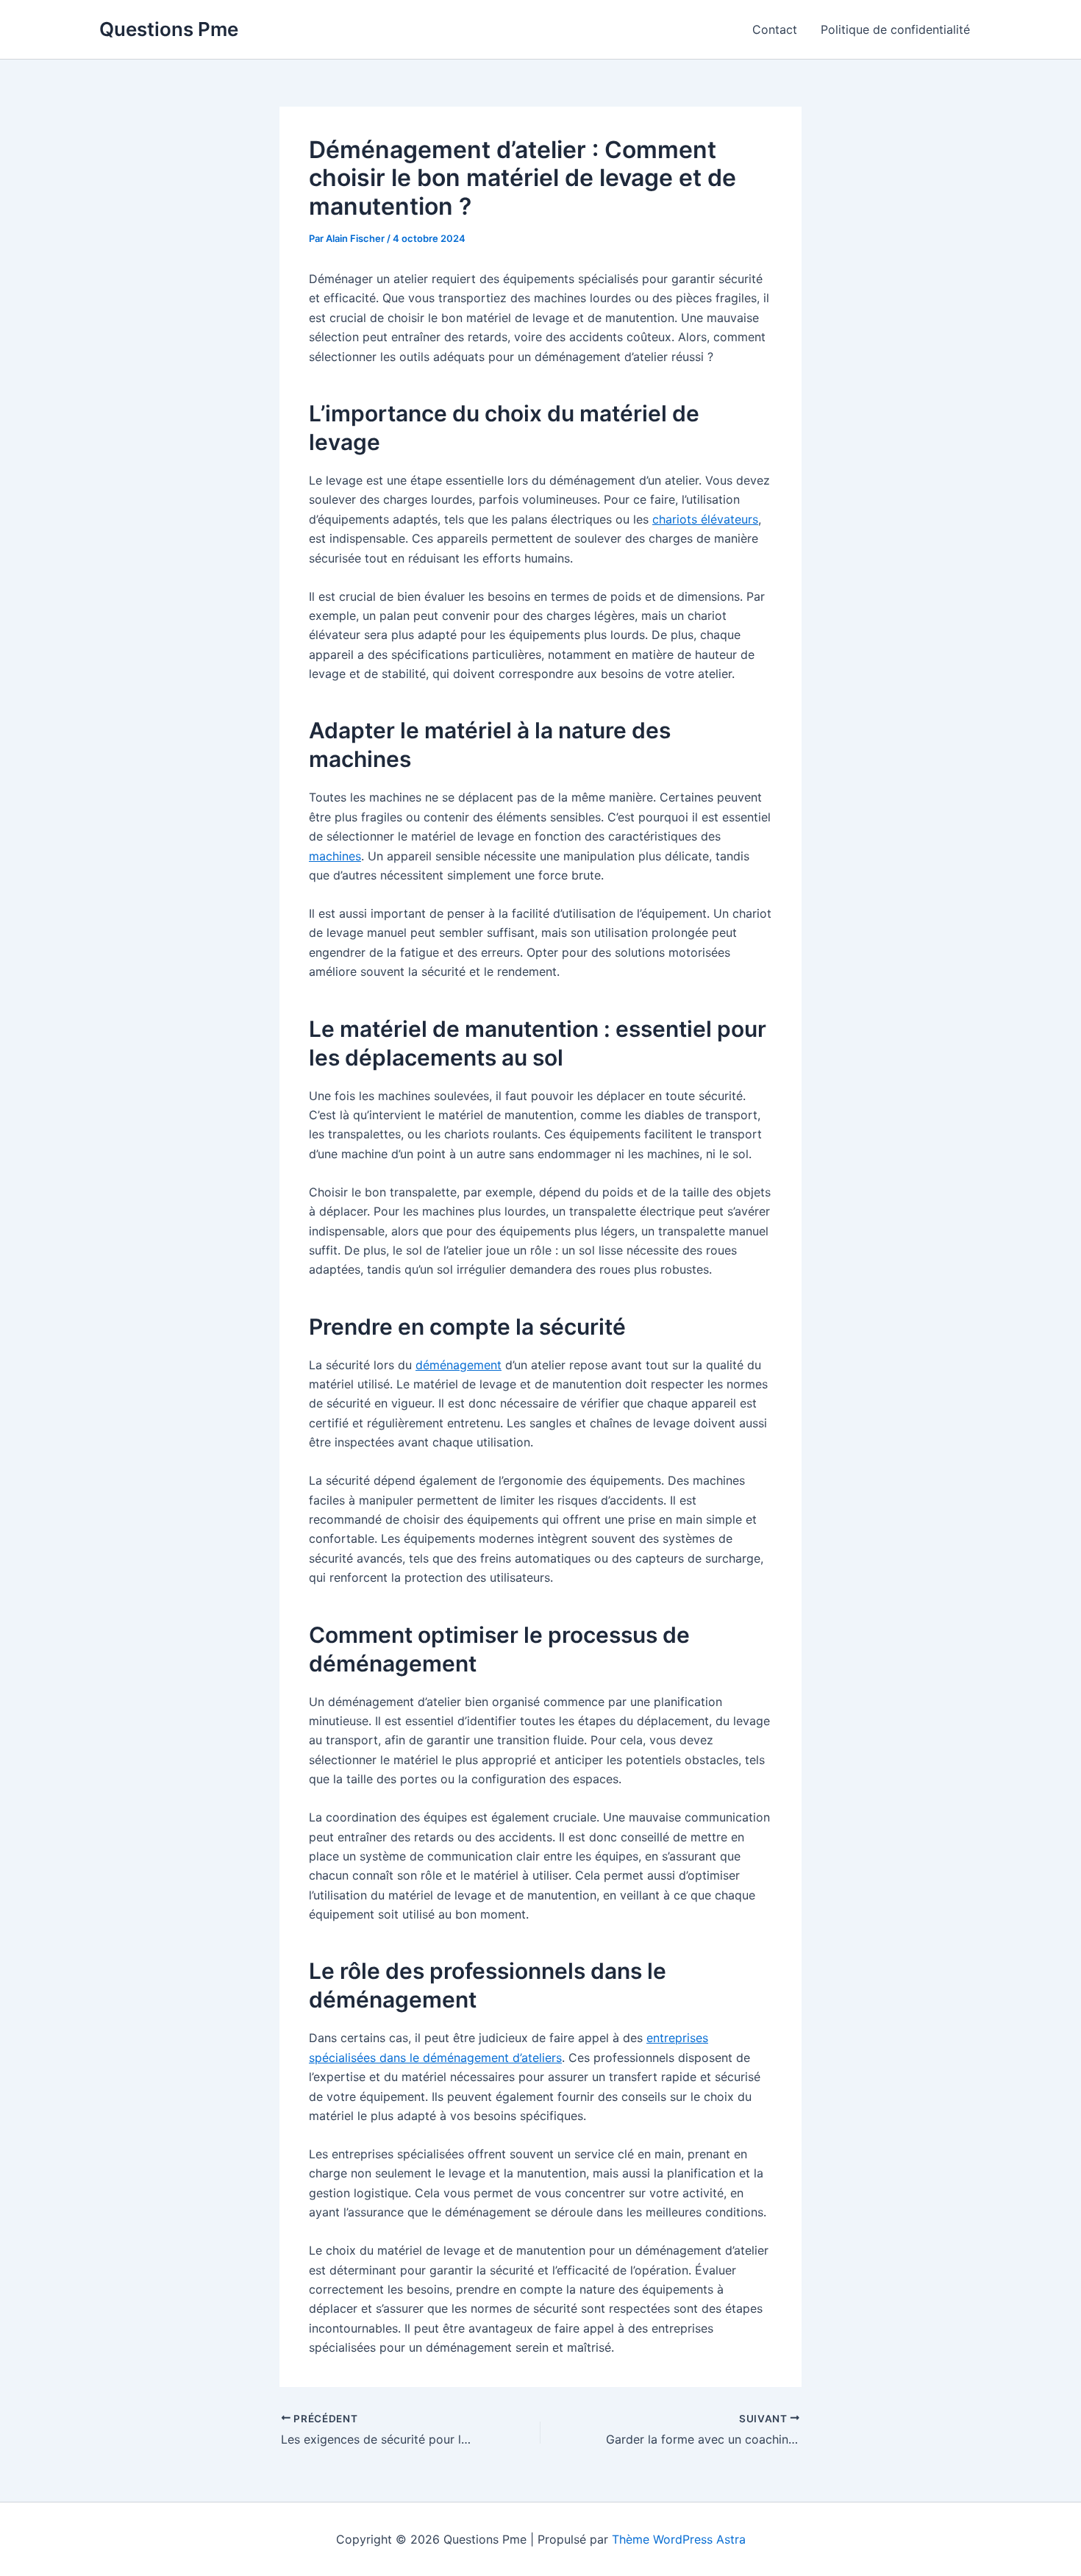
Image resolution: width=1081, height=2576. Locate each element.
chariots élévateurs (705, 519)
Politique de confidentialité (895, 29)
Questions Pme (169, 29)
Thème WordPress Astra (679, 2539)
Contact (775, 29)
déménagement (459, 1365)
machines (335, 856)
